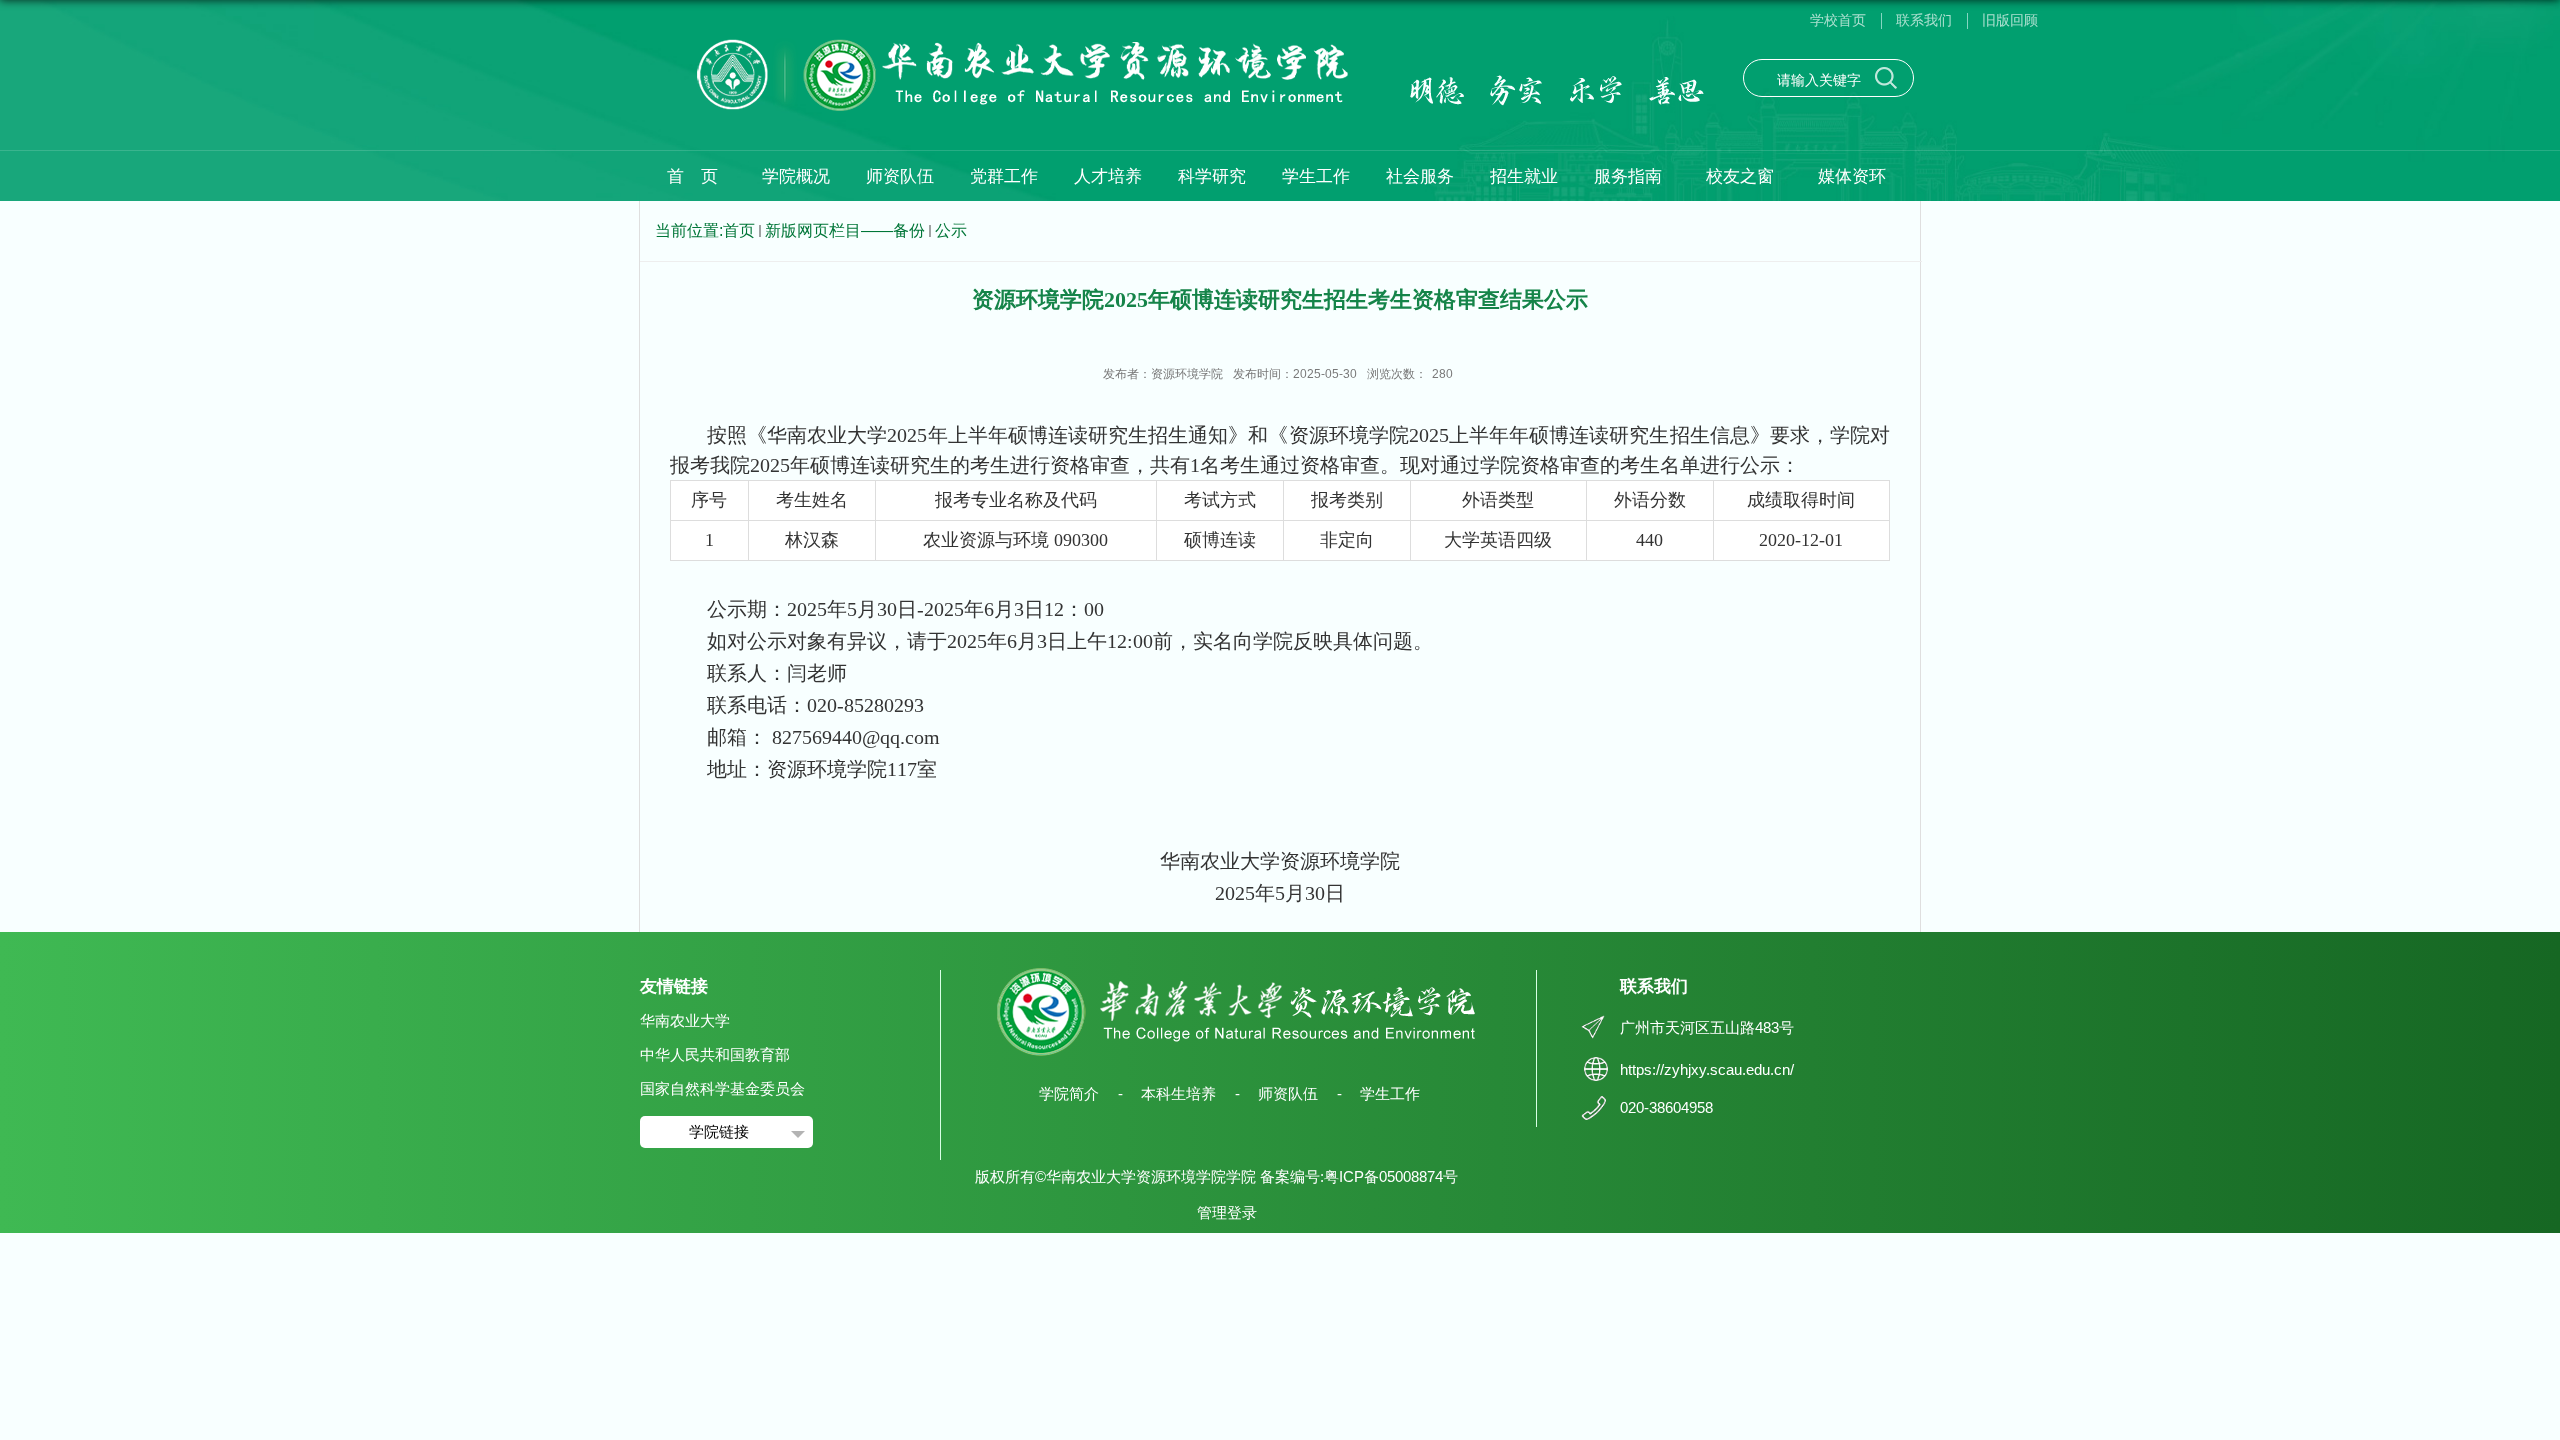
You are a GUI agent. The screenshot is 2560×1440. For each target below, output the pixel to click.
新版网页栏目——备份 (845, 230)
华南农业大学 (685, 1020)
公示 (951, 230)
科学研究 (1212, 176)
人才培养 (1108, 176)
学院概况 (796, 176)
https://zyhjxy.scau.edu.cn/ (1707, 1069)
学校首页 (1838, 20)
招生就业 (1524, 176)
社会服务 (1420, 176)
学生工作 (1316, 176)
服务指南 (1628, 176)
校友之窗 (1740, 176)
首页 (739, 230)
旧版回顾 (2010, 20)
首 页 (692, 176)
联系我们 (1924, 20)
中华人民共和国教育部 (715, 1054)
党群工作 (1004, 176)
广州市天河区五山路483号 (1707, 1027)
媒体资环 (1852, 176)
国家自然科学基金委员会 (722, 1088)
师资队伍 (900, 176)
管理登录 (1227, 1212)
